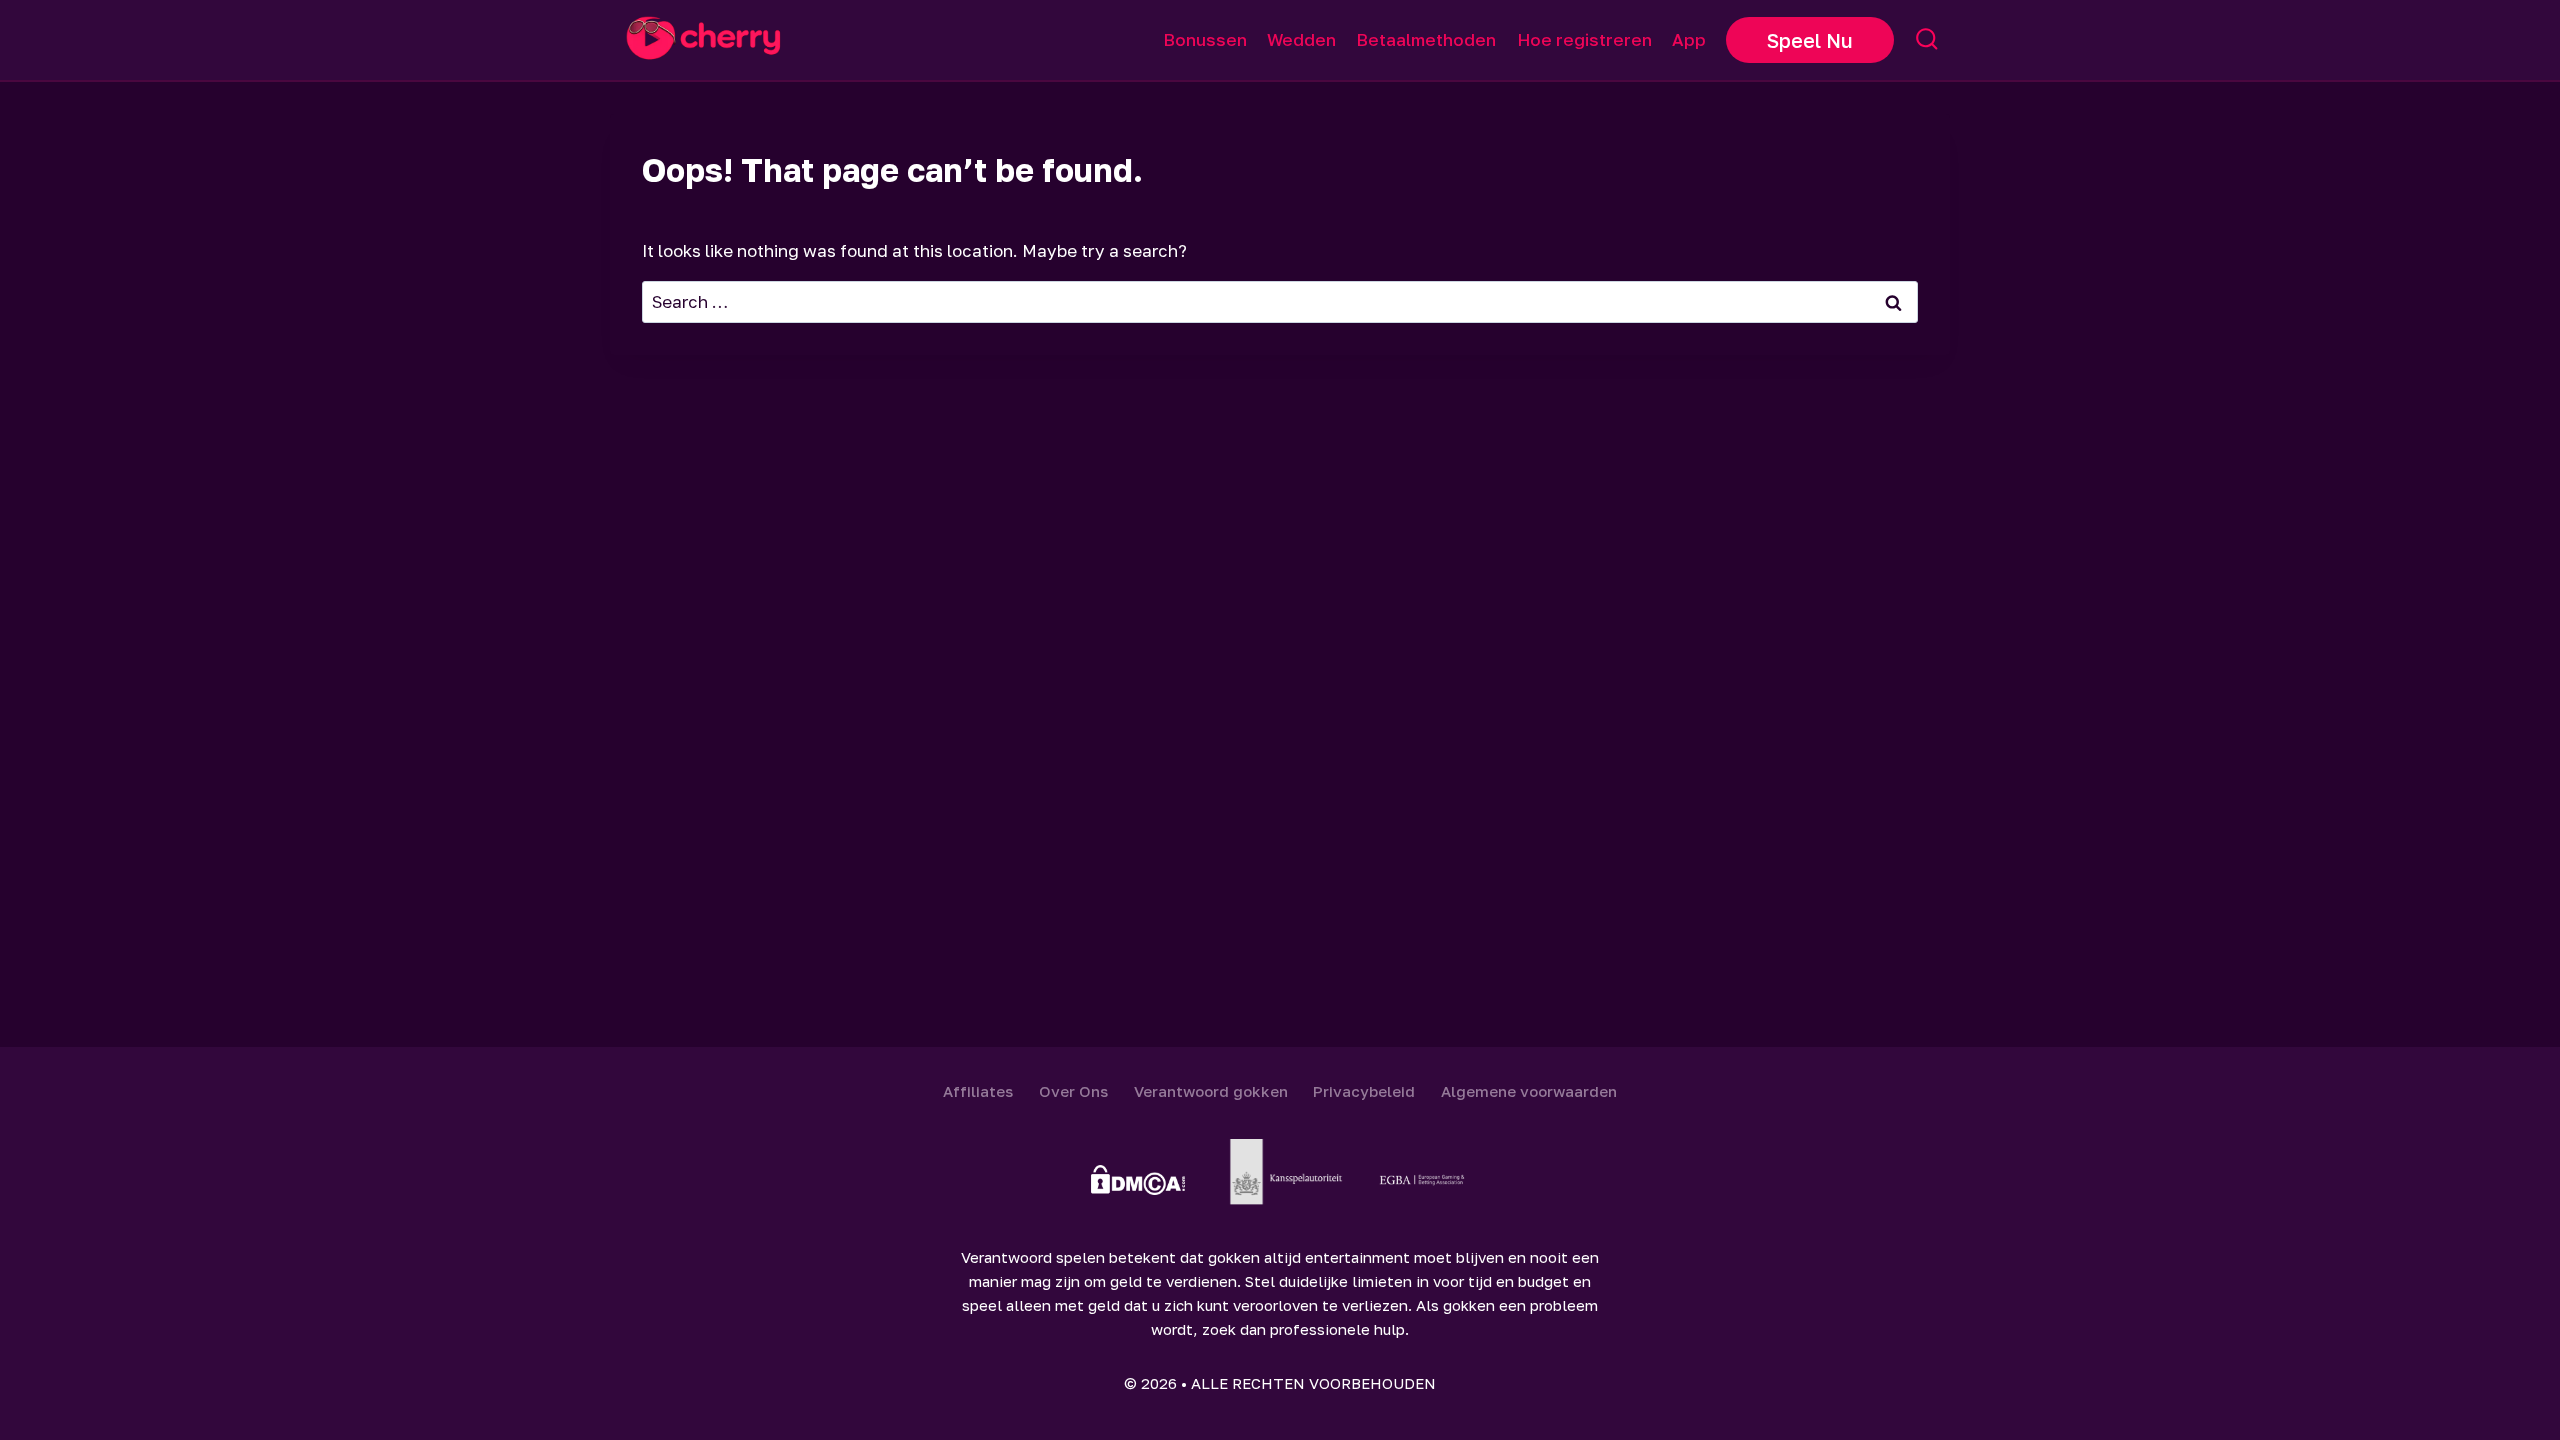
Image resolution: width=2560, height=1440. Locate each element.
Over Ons (1073, 1091)
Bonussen (1205, 39)
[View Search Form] (1927, 40)
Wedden (1301, 39)
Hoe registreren (1584, 39)
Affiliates (978, 1091)
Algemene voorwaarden (1529, 1091)
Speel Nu (1810, 40)
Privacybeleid (1364, 1091)
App (1689, 39)
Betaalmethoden (1426, 39)
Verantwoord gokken (1211, 1091)
